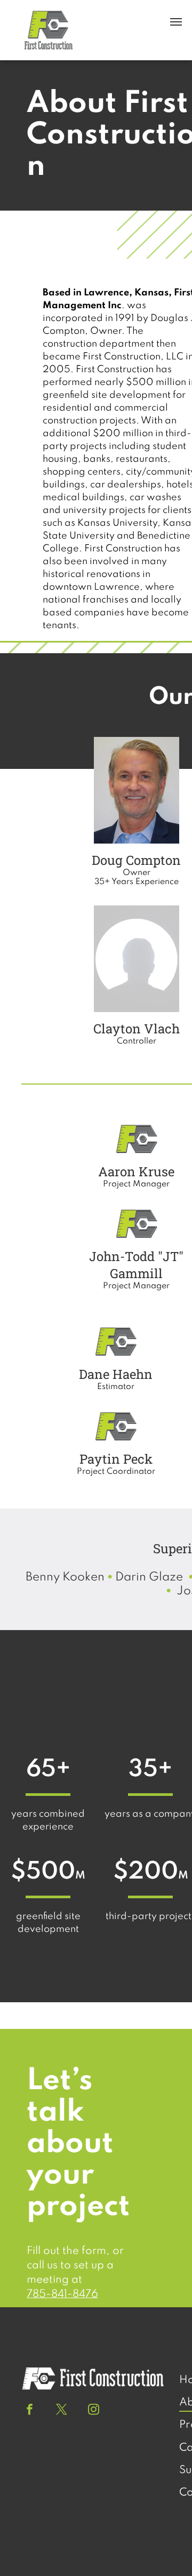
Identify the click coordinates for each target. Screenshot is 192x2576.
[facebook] (30, 2411)
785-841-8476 (62, 2294)
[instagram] (94, 2411)
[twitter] (62, 2411)
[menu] (176, 22)
